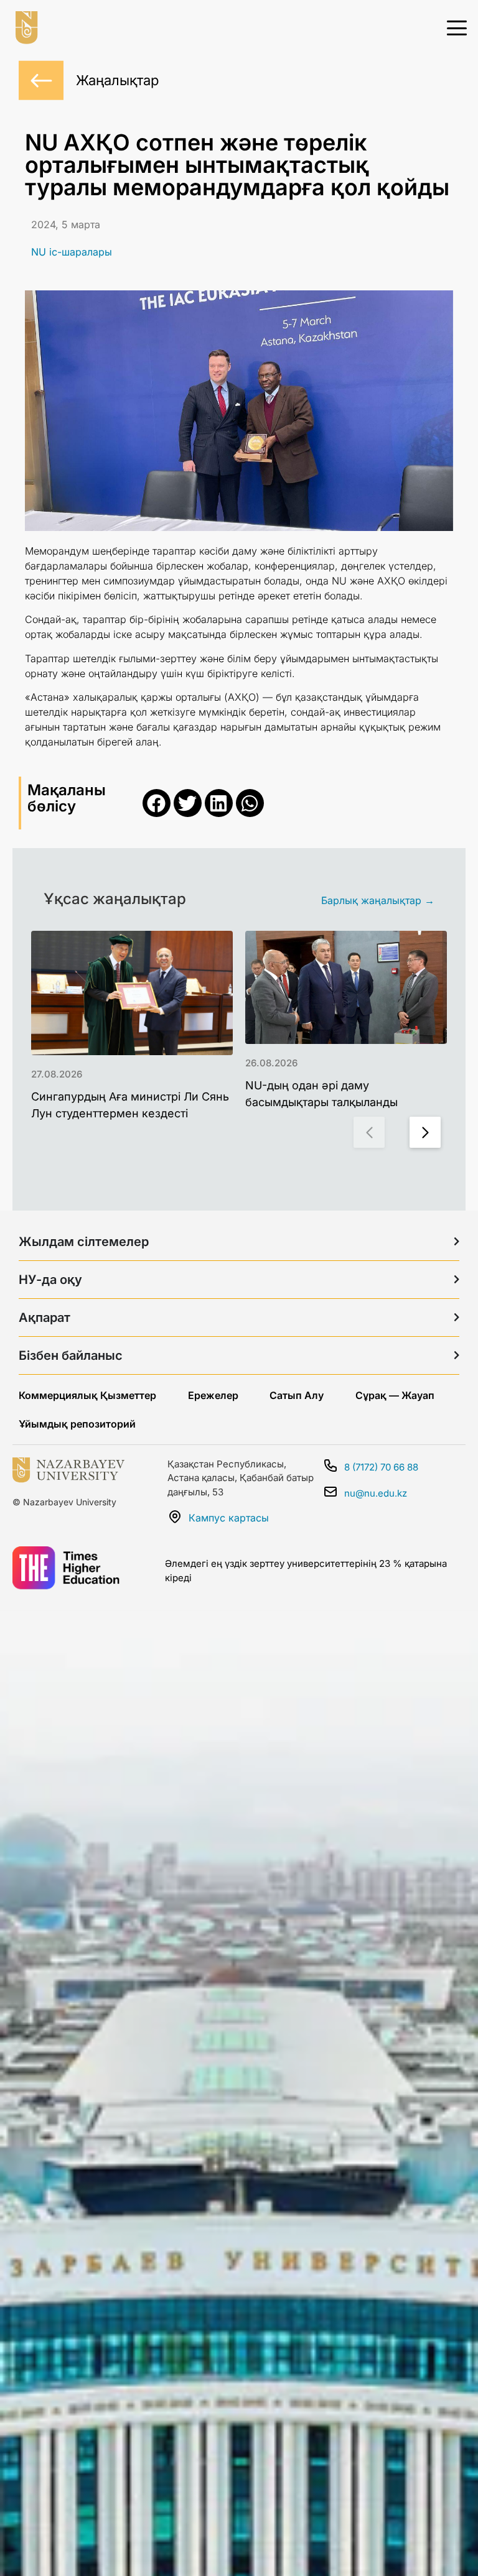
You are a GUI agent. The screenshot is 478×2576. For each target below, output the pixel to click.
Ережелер (213, 1395)
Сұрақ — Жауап (395, 1395)
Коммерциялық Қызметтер (87, 1395)
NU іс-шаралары (72, 252)
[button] (157, 803)
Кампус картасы (229, 1518)
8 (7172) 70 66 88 (381, 1467)
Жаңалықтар (117, 80)
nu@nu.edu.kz (376, 1493)
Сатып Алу (297, 1395)
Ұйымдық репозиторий (77, 1424)
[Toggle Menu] (457, 27)
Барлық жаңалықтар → (378, 900)
